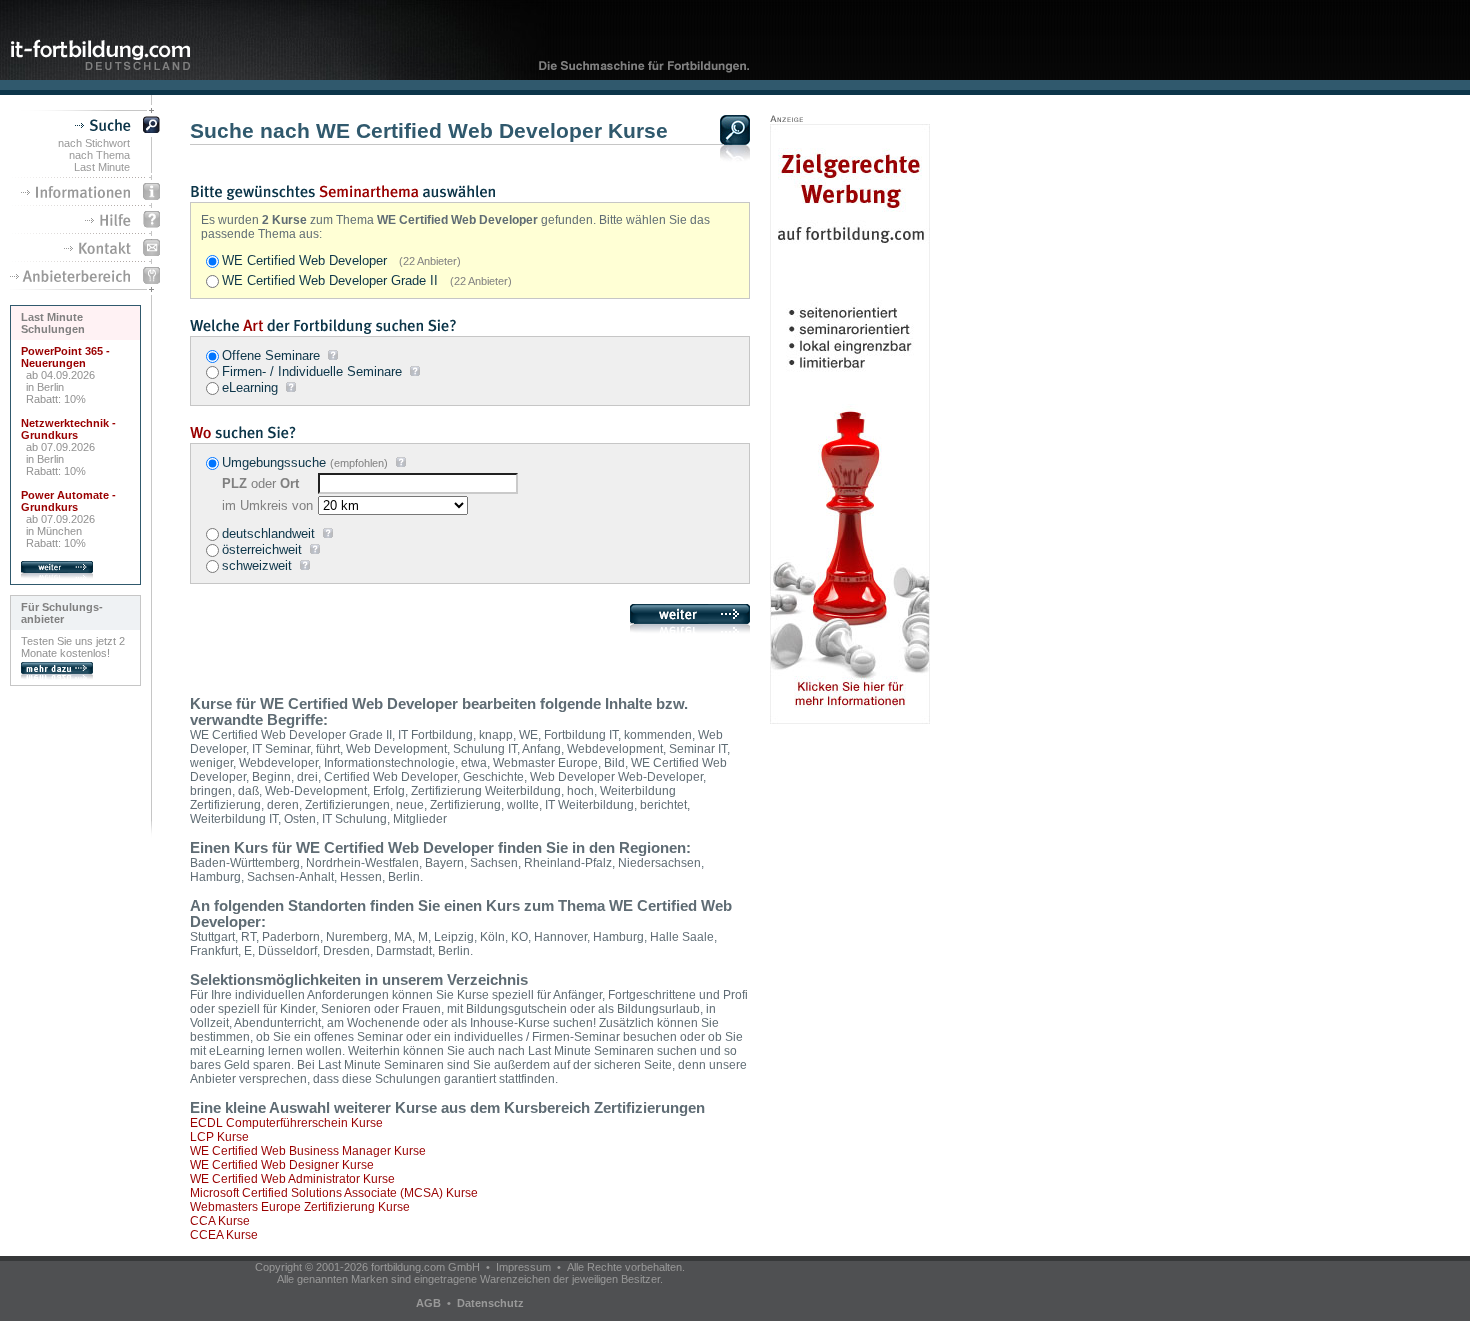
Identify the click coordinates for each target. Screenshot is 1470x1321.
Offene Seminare (271, 355)
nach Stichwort (94, 143)
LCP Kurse (219, 1137)
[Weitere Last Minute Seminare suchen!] (57, 575)
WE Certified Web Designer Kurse (282, 1165)
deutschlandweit (268, 533)
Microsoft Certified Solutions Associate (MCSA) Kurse (334, 1193)
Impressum (523, 1267)
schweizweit (257, 565)
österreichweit (262, 549)
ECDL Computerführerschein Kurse (286, 1123)
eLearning (250, 387)
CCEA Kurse (224, 1235)
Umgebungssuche (274, 462)
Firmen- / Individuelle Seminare (312, 371)
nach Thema (99, 155)
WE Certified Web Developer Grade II (367, 280)
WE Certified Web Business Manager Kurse (308, 1151)
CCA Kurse (220, 1221)
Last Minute (102, 167)
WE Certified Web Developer (341, 260)
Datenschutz (490, 1303)
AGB (428, 1303)
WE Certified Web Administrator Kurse (292, 1179)
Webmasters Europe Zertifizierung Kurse (300, 1207)
